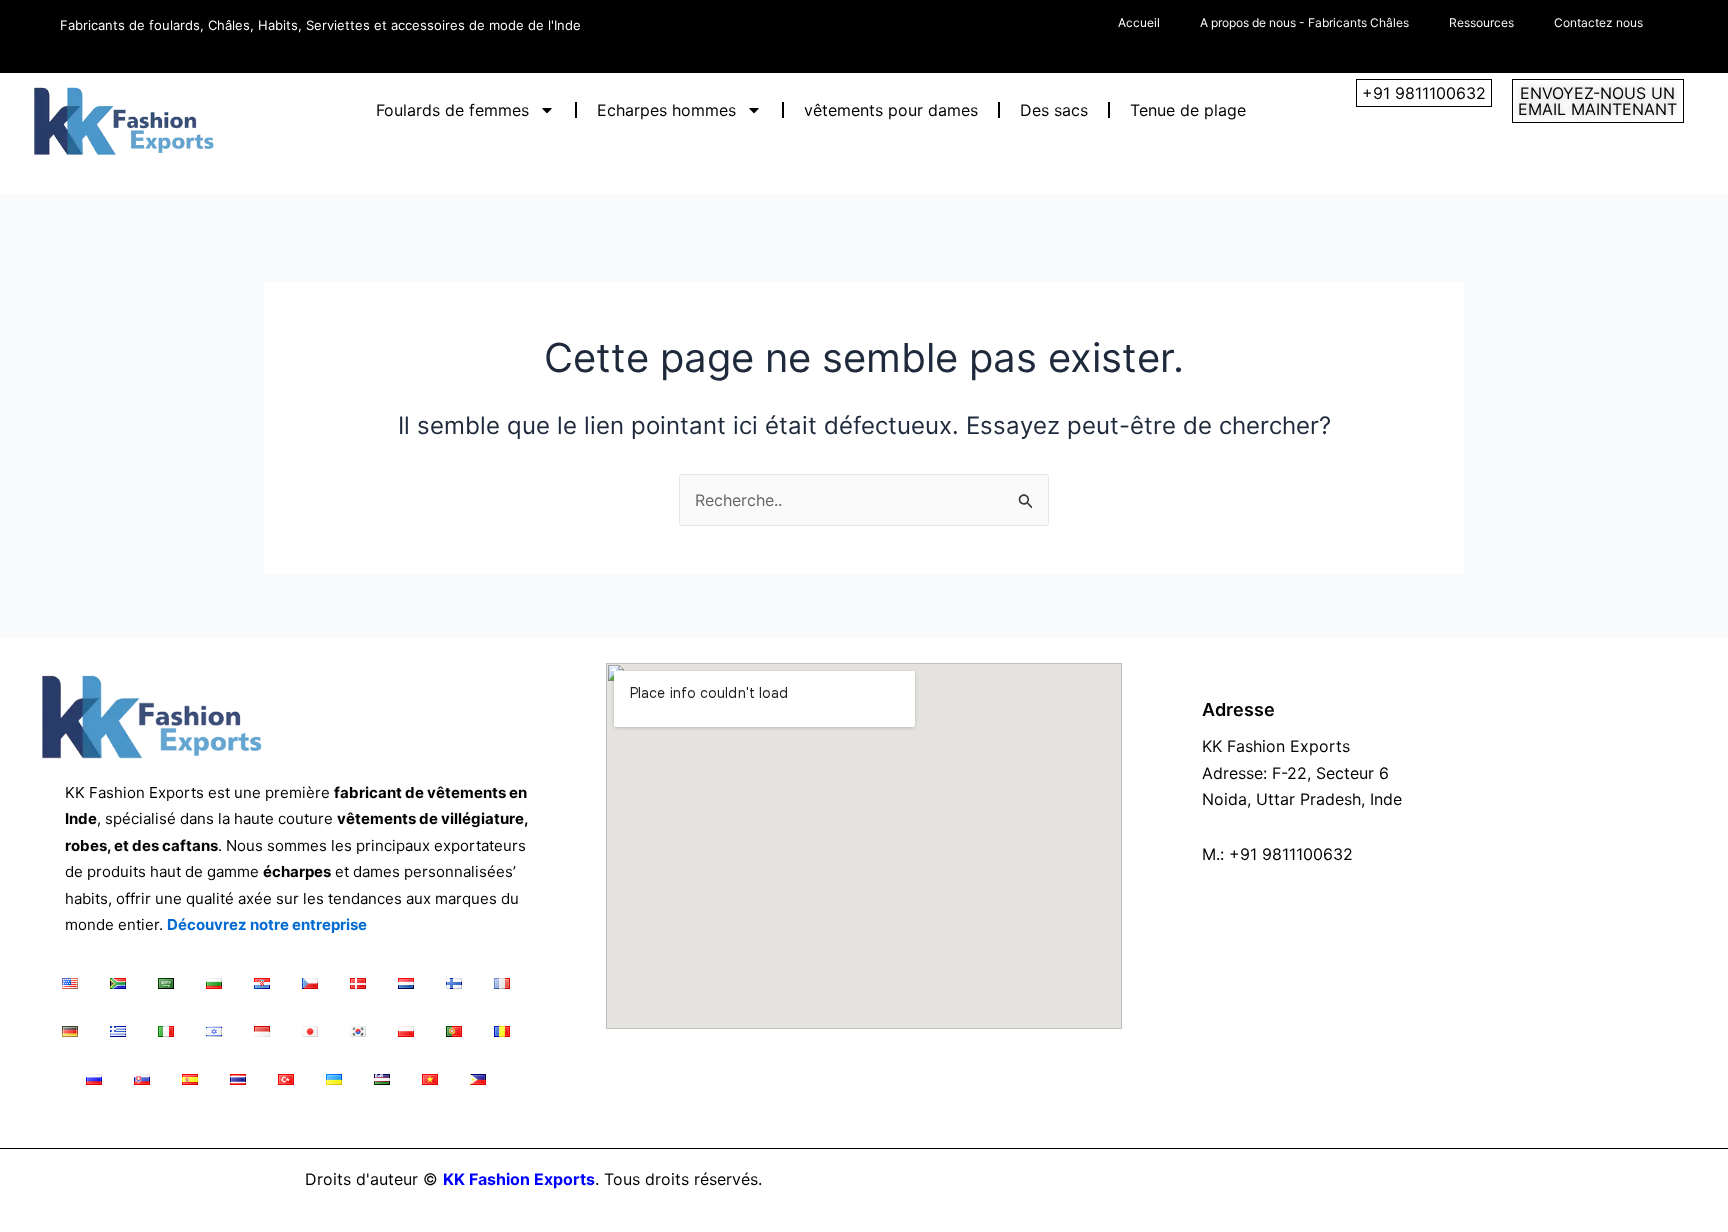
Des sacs (1054, 110)
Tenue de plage (1188, 110)
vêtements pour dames (891, 110)
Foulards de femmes (452, 110)
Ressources (1481, 22)
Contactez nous (1598, 22)
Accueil (1139, 22)
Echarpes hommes (666, 110)
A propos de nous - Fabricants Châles (1304, 22)
